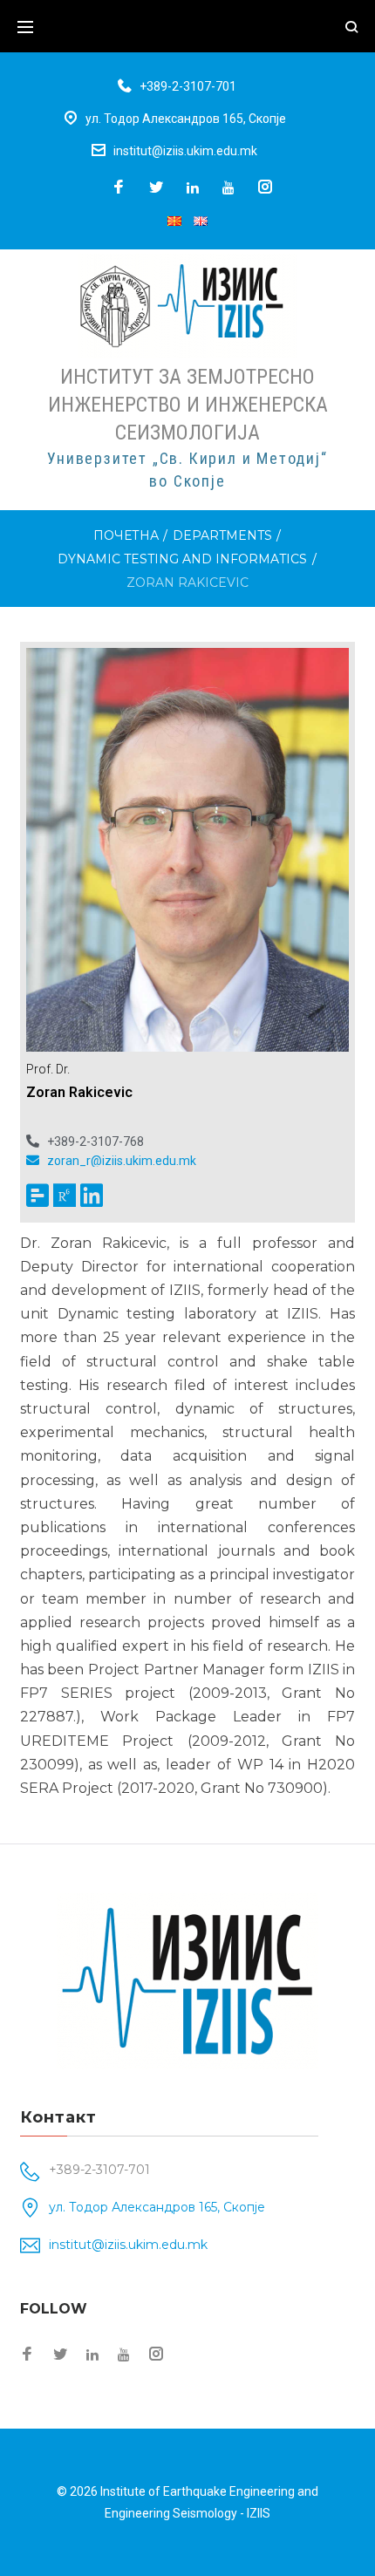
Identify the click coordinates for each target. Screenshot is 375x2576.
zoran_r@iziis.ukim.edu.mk (122, 1160)
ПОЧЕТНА (126, 535)
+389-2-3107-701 (188, 86)
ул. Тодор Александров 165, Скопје (186, 119)
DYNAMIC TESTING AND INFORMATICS (182, 559)
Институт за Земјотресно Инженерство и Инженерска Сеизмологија (188, 405)
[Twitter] (156, 188)
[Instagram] (265, 188)
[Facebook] (119, 188)
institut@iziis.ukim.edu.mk (185, 151)
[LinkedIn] (193, 187)
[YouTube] (228, 187)
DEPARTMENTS (222, 535)
